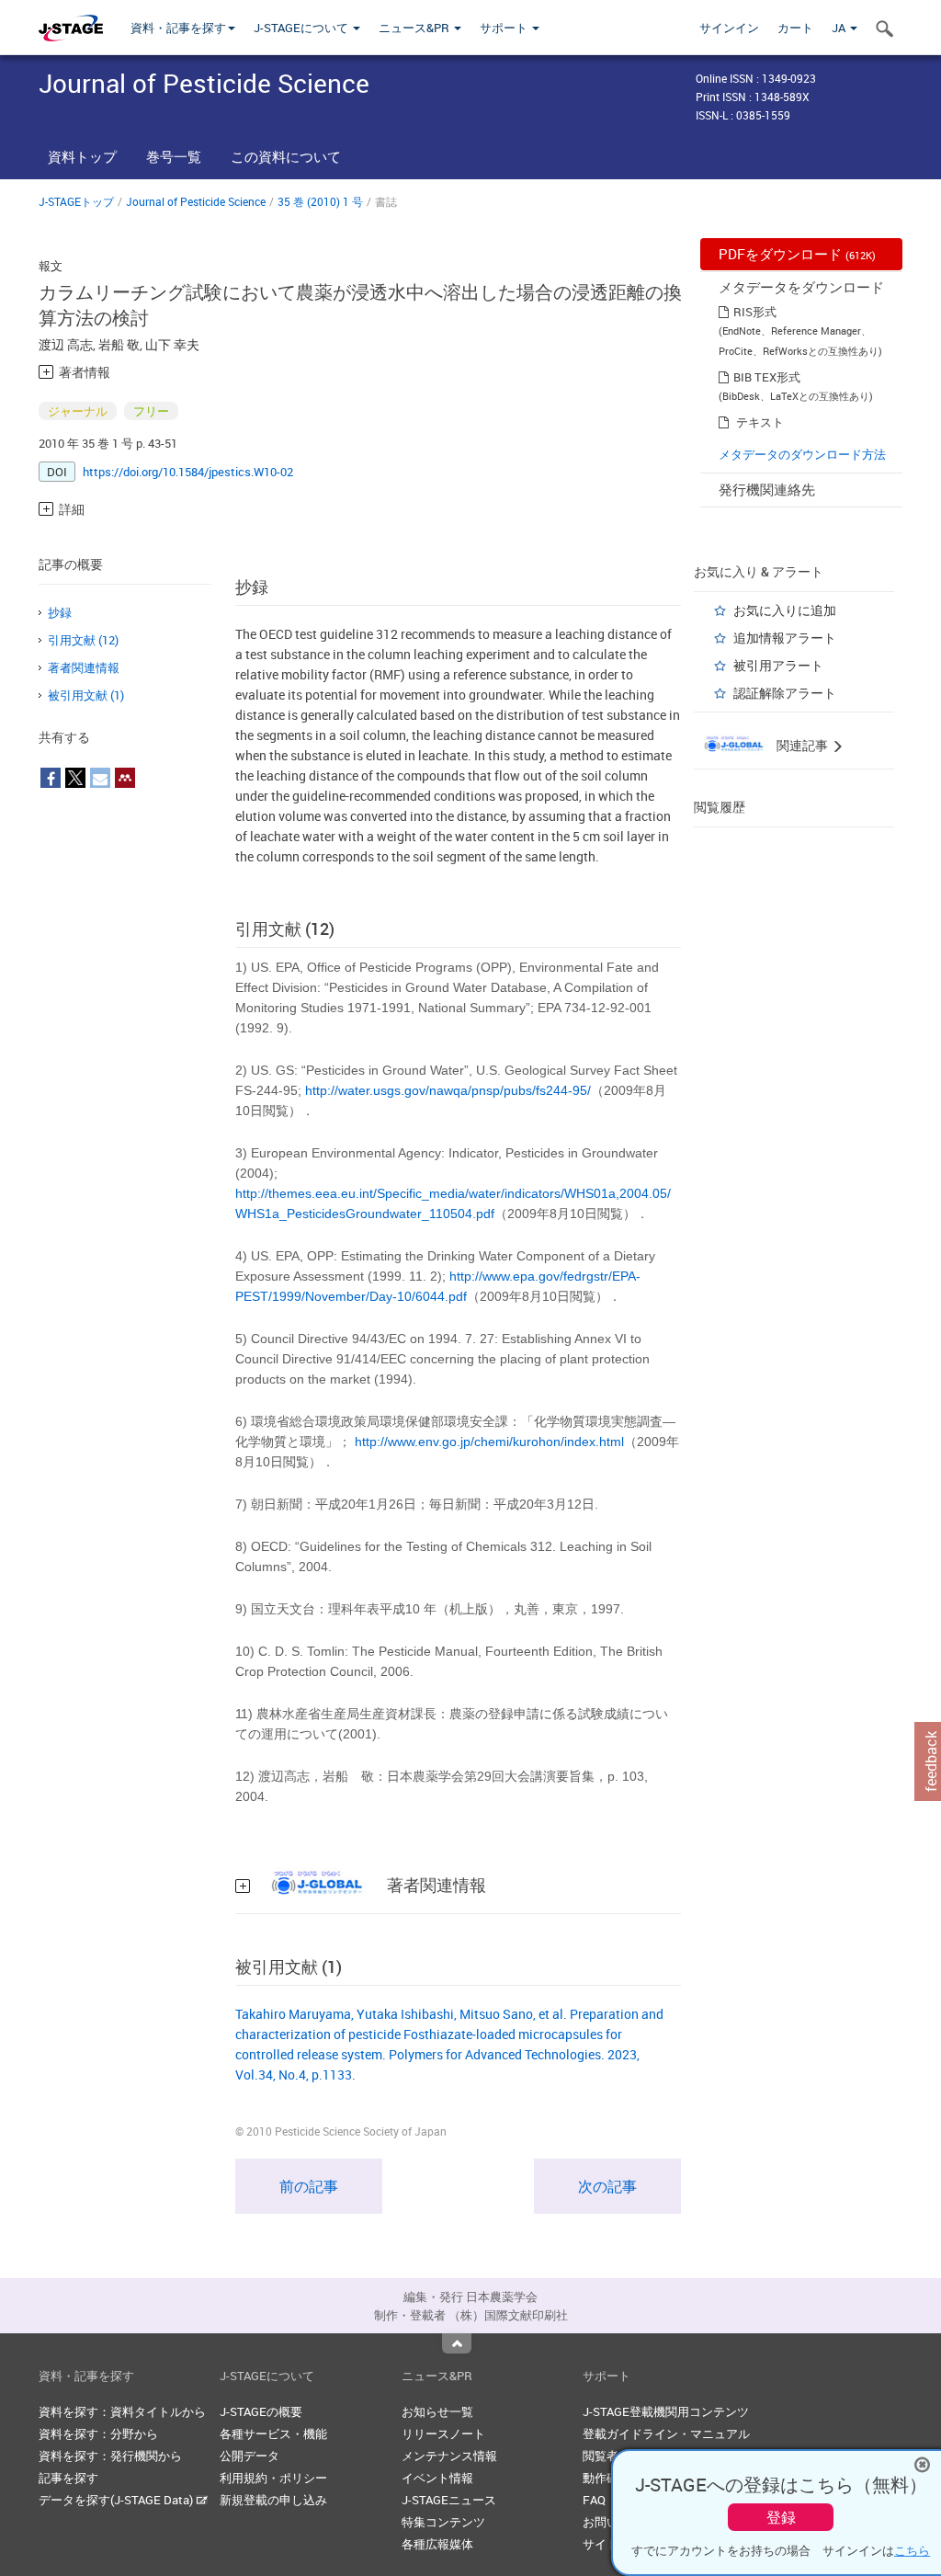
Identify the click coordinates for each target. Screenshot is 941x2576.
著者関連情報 (84, 667)
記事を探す (68, 2478)
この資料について (286, 156)
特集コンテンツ (443, 2522)
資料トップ (82, 156)
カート (795, 28)
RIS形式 (755, 312)
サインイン (729, 28)
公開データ (249, 2456)
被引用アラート (778, 665)
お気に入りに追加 (785, 610)
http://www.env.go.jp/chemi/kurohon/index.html (489, 1442)
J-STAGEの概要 (261, 2411)
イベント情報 (437, 2478)
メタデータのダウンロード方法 (802, 454)
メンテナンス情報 (449, 2456)
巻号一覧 (174, 156)
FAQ (594, 2500)
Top (457, 2343)
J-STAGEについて (302, 28)
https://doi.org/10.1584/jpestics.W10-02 (188, 472)
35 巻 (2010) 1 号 (320, 201)
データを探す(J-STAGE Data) (117, 2500)
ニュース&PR (415, 28)
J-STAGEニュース (449, 2500)
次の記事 (607, 2186)
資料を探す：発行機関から (110, 2456)
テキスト (760, 422)
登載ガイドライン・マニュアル (666, 2434)
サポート (505, 28)
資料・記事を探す (178, 28)
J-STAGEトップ (76, 201)
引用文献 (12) (83, 640)
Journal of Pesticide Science (196, 201)
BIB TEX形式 (767, 377)
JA (840, 28)
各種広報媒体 (437, 2544)
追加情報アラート (785, 638)
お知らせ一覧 (437, 2411)
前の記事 (309, 2186)
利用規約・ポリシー (273, 2478)
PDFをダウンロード (797, 254)
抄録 (60, 612)
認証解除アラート (785, 693)
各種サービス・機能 (273, 2434)
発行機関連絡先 (767, 489)
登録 (781, 2517)
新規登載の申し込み (273, 2500)
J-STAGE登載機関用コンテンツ (666, 2411)
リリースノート (443, 2434)
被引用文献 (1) (86, 695)
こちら (912, 2550)
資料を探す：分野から (98, 2434)
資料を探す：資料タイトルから (122, 2411)
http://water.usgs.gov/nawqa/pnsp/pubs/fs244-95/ (448, 1090)
